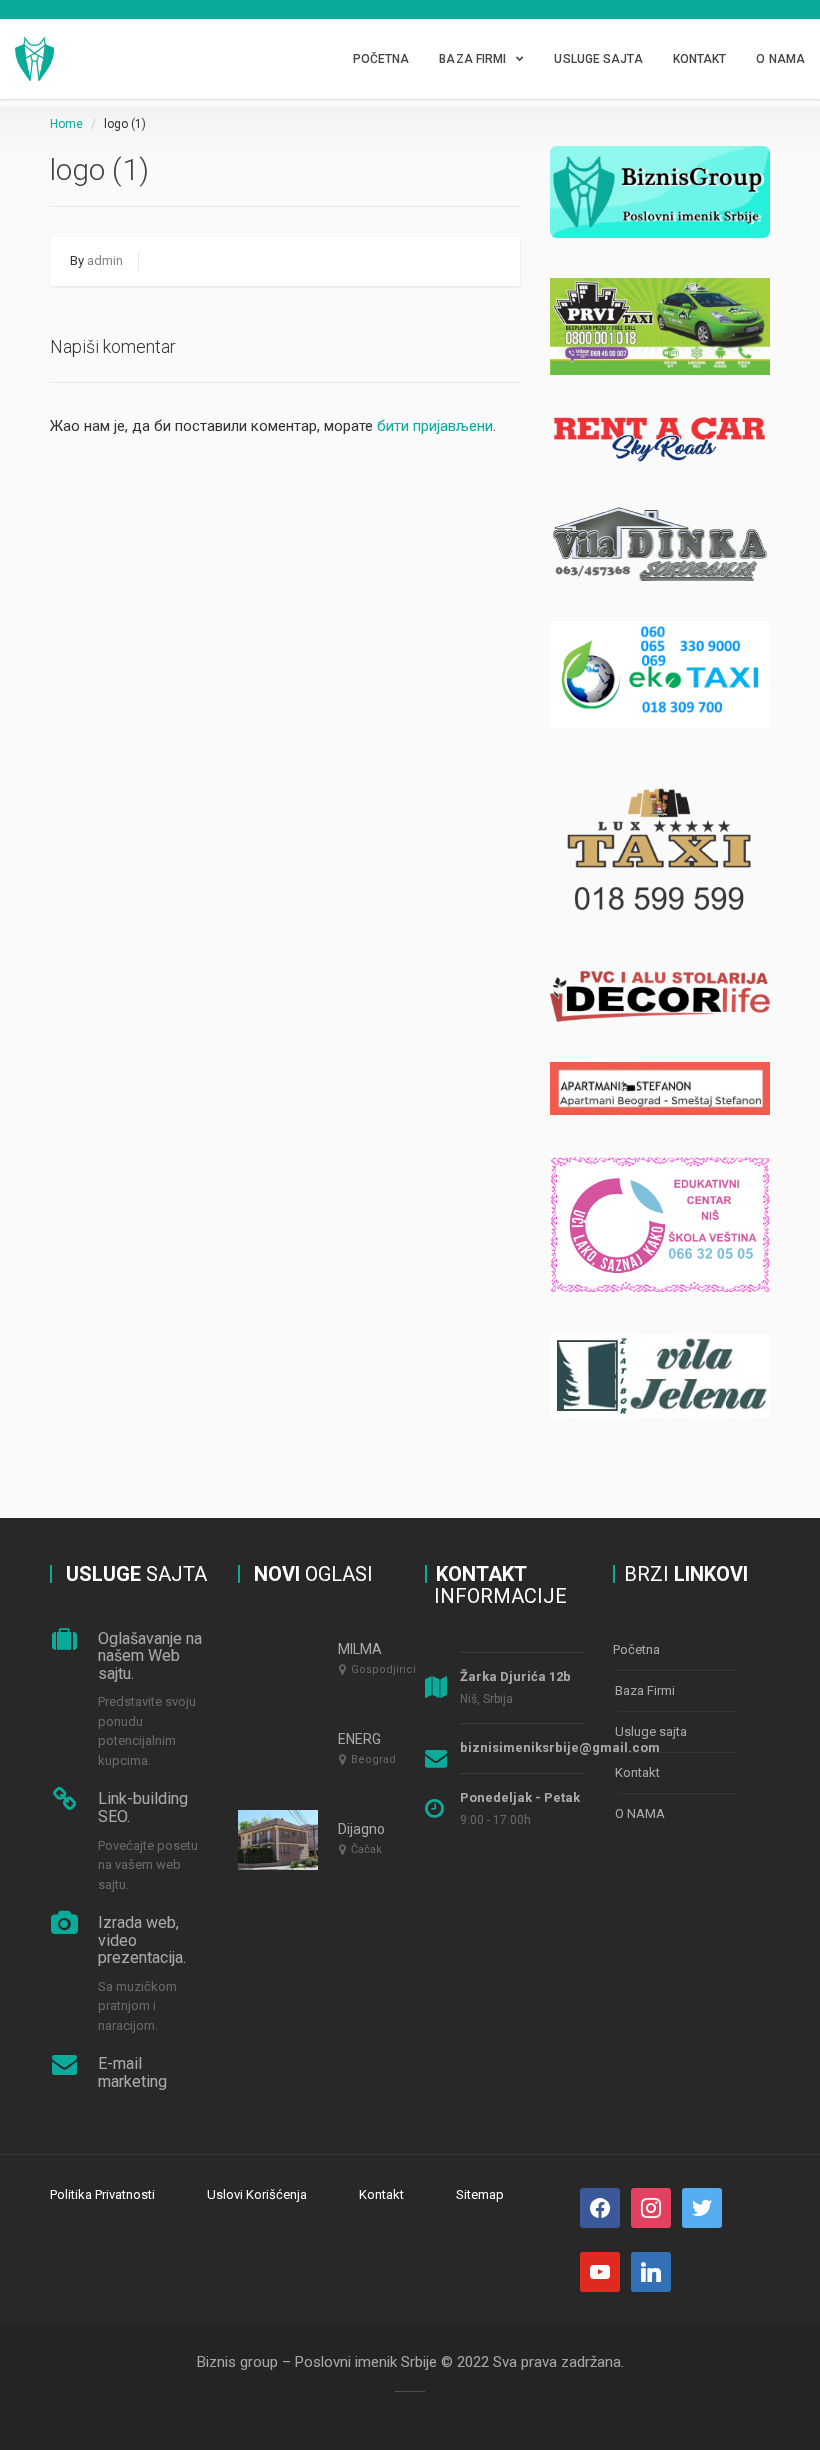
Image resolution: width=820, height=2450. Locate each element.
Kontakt (700, 59)
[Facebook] (600, 2206)
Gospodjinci (383, 1669)
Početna (381, 59)
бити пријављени (435, 426)
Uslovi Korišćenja (257, 2194)
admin (105, 260)
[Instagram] (651, 2206)
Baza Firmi (472, 59)
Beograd (373, 1759)
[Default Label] (702, 2206)
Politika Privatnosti (102, 2194)
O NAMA (780, 59)
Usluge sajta (598, 59)
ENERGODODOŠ (387, 1739)
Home (66, 124)
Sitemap (480, 2194)
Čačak (366, 1849)
